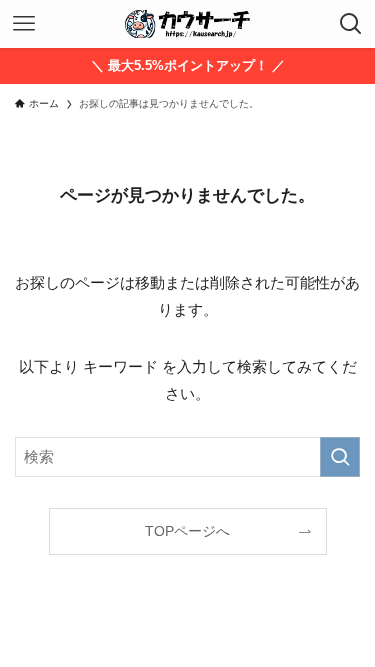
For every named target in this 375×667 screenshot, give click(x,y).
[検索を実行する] (340, 457)
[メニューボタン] (24, 24)
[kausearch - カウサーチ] (187, 24)
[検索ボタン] (351, 24)
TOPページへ (187, 531)
